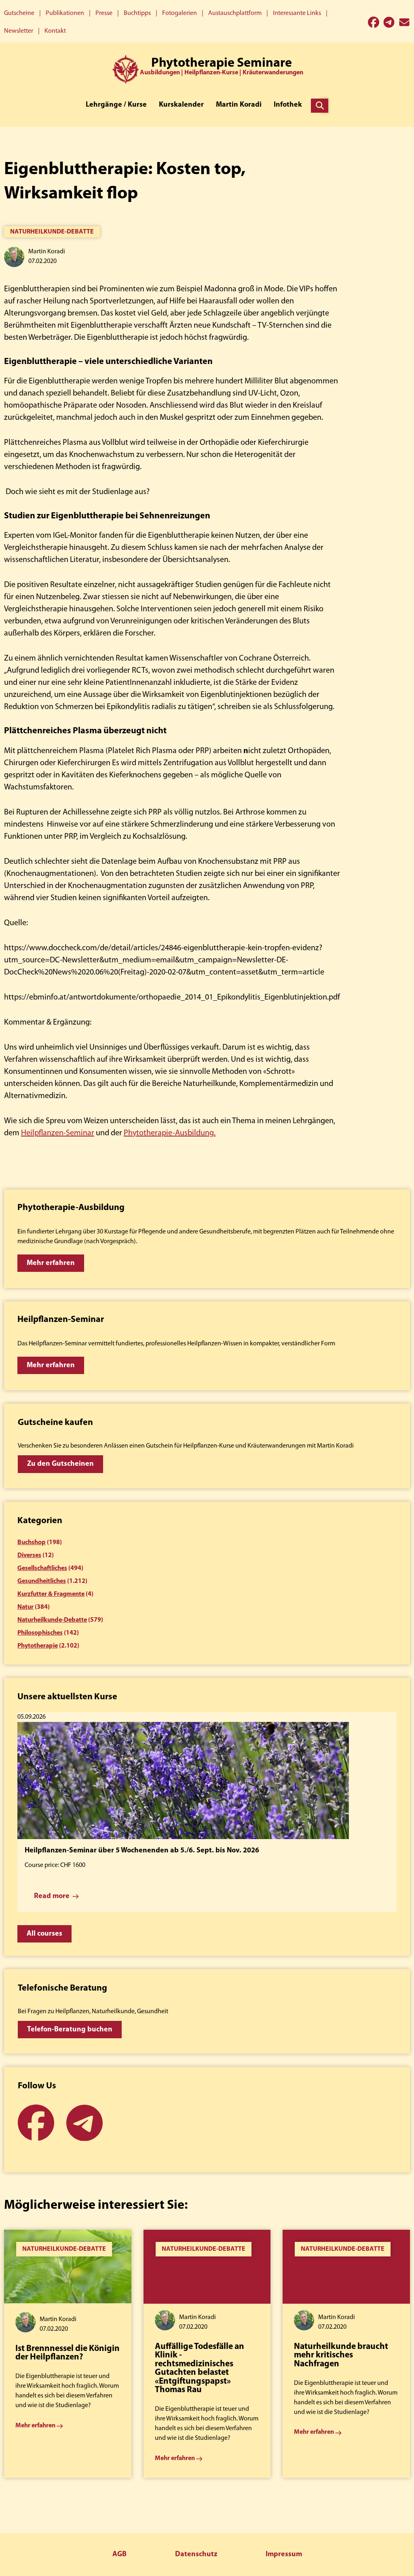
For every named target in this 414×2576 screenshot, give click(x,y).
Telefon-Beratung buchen (70, 2030)
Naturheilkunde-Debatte (52, 232)
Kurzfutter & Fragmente (51, 1594)
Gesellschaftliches (42, 1568)
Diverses (29, 1555)
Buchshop (32, 1543)
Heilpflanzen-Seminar (58, 1133)
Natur (25, 1607)
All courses (44, 1934)
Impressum (284, 2555)
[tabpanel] (68, 2354)
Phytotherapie (38, 1646)
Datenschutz (196, 2555)
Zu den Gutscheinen (60, 1464)
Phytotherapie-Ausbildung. (170, 1133)
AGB (119, 2555)
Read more (52, 1896)
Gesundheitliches (42, 1581)
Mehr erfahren (51, 1263)
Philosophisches (40, 1633)
